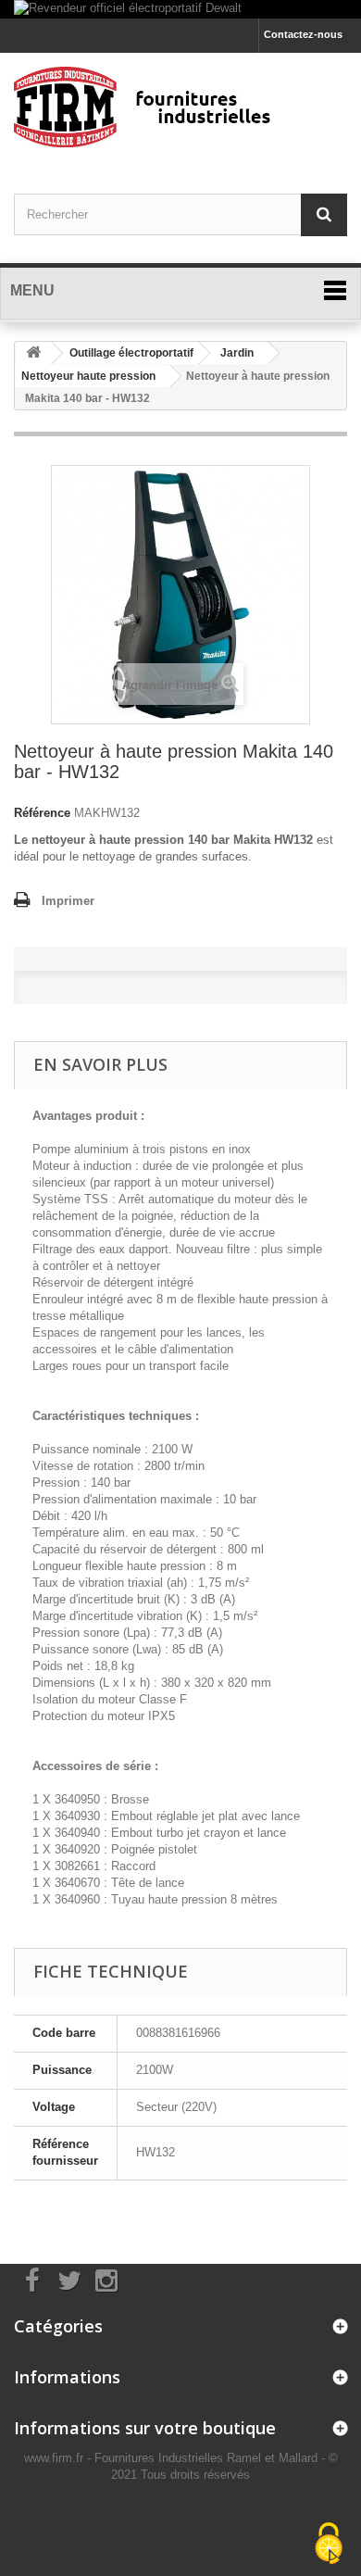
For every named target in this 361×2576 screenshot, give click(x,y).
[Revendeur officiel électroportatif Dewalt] (180, 9)
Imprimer (68, 901)
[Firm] (180, 107)
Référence (42, 813)
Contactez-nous (303, 34)
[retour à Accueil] (33, 353)
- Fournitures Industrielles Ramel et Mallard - (208, 2458)
